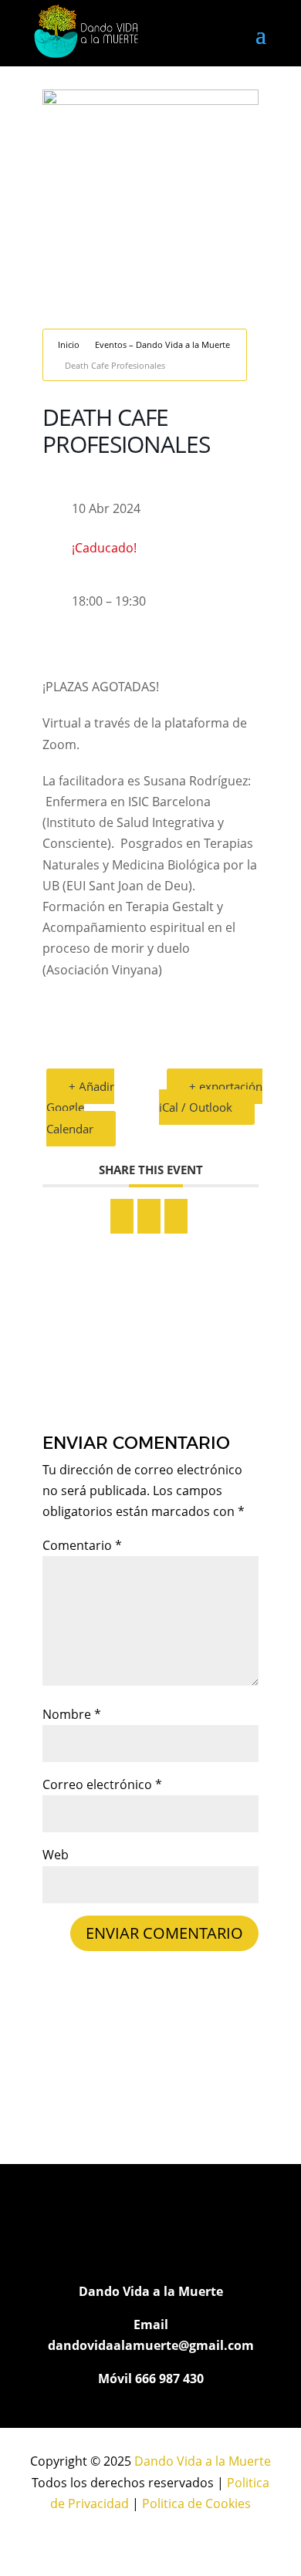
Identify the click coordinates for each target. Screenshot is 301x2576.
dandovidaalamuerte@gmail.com (151, 2345)
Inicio (69, 344)
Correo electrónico (102, 1784)
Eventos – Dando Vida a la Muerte (162, 344)
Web (56, 1855)
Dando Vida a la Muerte (203, 2461)
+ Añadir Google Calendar (80, 1107)
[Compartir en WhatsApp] (149, 1216)
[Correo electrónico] (176, 1216)
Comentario (82, 1545)
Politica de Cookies (196, 2503)
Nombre (72, 1714)
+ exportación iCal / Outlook (211, 1097)
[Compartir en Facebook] (122, 1216)
